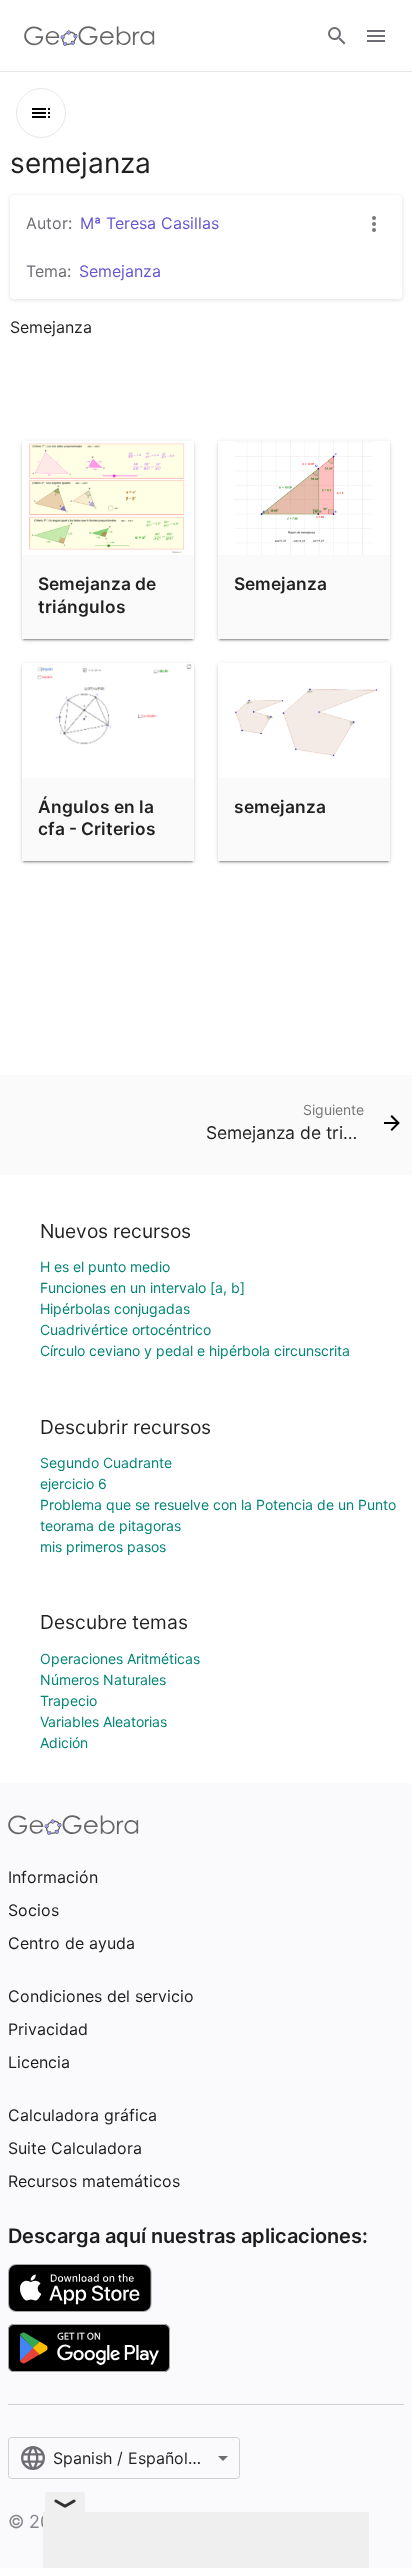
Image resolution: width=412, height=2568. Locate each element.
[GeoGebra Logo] (89, 36)
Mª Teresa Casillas (149, 223)
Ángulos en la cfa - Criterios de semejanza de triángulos (97, 840)
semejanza (280, 806)
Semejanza (280, 583)
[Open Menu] (376, 36)
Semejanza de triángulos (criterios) (97, 606)
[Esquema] (41, 113)
